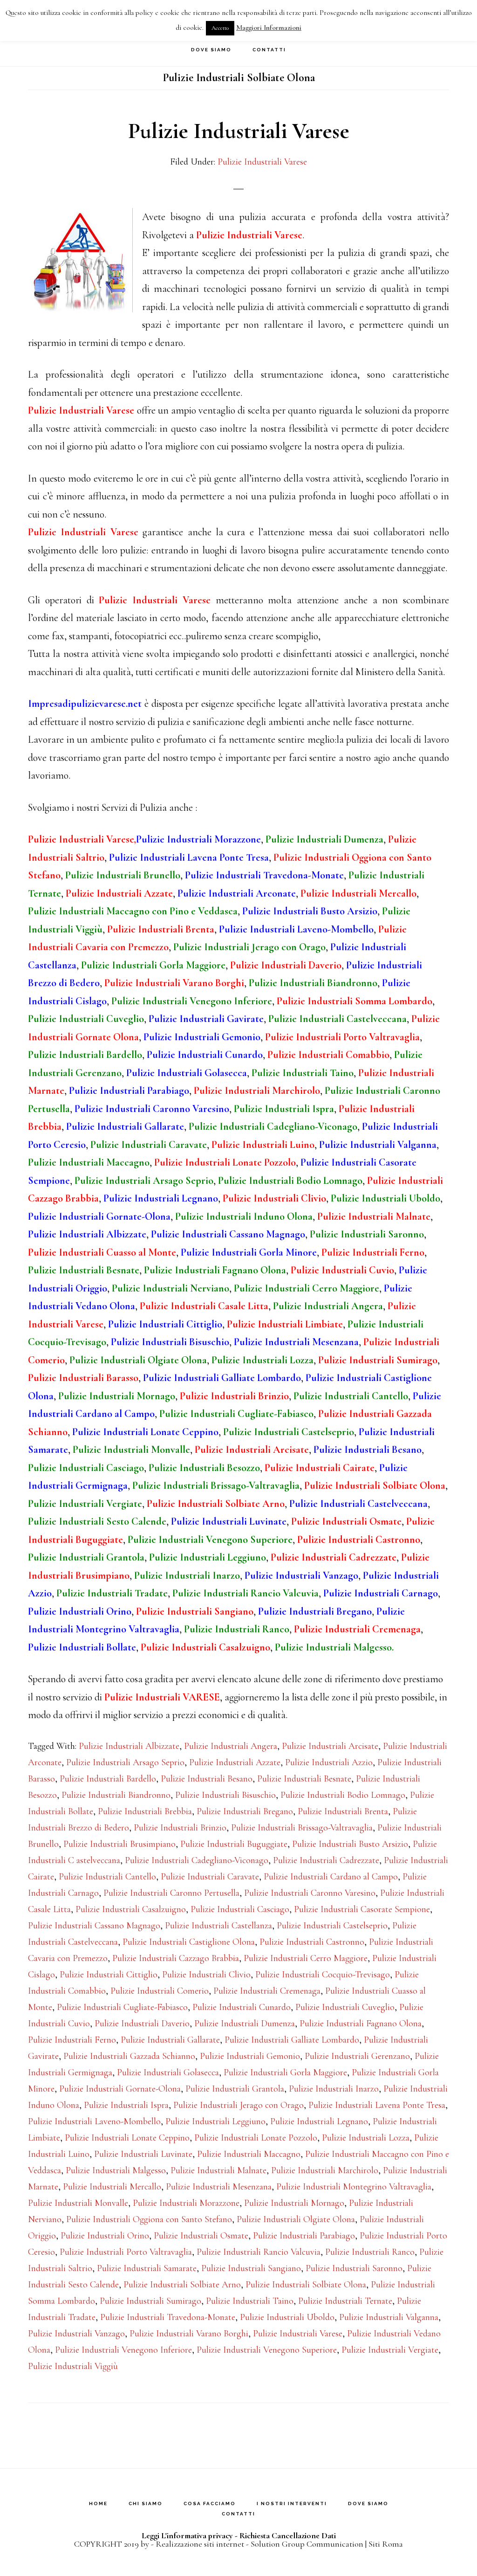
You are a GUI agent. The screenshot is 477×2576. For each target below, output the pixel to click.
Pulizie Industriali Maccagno (249, 2154)
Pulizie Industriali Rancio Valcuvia (259, 2252)
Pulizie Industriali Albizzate (129, 1746)
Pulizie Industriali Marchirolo (325, 2170)
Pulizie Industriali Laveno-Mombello (94, 2121)
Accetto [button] (220, 28)
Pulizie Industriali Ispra (126, 2105)
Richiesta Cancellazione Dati (288, 2535)
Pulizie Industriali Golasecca (168, 2072)
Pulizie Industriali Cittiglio (109, 1975)
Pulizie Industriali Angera (231, 1746)
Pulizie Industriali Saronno (354, 2268)
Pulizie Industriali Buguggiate (234, 1844)
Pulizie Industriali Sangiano (251, 2268)
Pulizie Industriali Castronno (312, 1942)
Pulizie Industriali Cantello (107, 1877)
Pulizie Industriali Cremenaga (267, 1991)
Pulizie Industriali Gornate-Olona (120, 2089)
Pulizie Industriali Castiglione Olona (189, 1942)
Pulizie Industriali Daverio (142, 2024)
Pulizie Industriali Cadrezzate (326, 1860)
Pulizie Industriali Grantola (235, 2089)
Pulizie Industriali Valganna (389, 2317)
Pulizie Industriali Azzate (235, 1762)
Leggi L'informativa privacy (187, 2535)
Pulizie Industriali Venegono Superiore (267, 2350)
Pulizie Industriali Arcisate (330, 1746)
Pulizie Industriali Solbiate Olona (306, 2285)
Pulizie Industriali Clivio (206, 1975)
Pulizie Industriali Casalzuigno (131, 1909)
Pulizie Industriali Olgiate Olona (296, 2219)
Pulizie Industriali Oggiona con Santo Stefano (149, 2219)
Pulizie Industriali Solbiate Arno (182, 2285)
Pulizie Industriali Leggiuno (215, 2121)
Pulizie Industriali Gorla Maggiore (285, 2072)
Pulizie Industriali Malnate (218, 2170)
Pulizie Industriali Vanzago (76, 2334)
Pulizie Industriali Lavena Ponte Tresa (377, 2105)
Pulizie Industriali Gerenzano (357, 2056)
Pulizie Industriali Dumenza (245, 2024)
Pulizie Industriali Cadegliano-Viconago (197, 1860)
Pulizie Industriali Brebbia (145, 1811)
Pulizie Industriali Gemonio (250, 2056)
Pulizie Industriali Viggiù (73, 2366)
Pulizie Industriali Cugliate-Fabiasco (122, 2007)
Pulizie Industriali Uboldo (287, 2317)
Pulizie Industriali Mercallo (112, 2187)
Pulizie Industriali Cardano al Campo (331, 1877)
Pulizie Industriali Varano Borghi (189, 2334)
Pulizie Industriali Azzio (329, 1762)
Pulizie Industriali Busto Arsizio (350, 1844)
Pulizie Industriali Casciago (240, 1909)
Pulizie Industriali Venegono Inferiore (123, 2350)
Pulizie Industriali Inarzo (334, 2089)
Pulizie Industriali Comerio (160, 1991)
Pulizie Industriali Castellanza (218, 1926)
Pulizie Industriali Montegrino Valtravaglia (354, 2187)
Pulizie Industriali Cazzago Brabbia (176, 1958)
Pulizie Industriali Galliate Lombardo (292, 2040)
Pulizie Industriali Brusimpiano (119, 1844)
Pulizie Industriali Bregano (245, 1811)
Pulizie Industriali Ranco (370, 2252)
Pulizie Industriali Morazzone (186, 2203)
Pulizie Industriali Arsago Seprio (125, 1762)
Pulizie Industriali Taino (250, 2301)
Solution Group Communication (307, 2544)
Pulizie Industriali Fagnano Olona (361, 2024)
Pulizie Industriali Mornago (294, 2203)
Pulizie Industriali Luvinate (143, 2154)
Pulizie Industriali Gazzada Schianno (129, 2056)
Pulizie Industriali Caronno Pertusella (171, 1893)
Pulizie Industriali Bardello (108, 1779)
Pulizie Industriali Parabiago (304, 2236)
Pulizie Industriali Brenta (343, 1811)
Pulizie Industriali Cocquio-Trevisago (323, 1975)
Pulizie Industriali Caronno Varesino (310, 1893)
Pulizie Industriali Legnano (319, 2121)
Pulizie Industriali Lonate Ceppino (127, 2138)
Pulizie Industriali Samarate (147, 2268)
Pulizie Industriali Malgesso (116, 2170)
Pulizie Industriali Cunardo (242, 2007)
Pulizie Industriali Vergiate (390, 2350)
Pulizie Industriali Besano (207, 1779)
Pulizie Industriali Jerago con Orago (238, 2105)
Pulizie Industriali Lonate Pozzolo (256, 2138)
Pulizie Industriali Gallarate (170, 2040)
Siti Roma (386, 2544)
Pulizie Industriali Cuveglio (345, 2007)
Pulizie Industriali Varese (239, 131)
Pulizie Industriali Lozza (366, 2138)
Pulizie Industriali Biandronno (116, 1795)
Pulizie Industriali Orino (105, 2236)
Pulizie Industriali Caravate (210, 1877)
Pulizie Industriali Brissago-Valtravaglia (302, 1828)
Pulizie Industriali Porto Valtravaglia (126, 2252)
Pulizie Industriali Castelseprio (332, 1926)
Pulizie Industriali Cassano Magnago (94, 1926)
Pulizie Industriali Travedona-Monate (168, 2317)
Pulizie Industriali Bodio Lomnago (343, 1795)
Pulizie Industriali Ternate (345, 2301)
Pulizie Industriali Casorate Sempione (362, 1909)
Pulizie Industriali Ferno (72, 2040)
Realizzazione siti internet (200, 2544)
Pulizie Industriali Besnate (304, 1779)
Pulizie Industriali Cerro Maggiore (306, 1958)
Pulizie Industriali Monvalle (78, 2203)
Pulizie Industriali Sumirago (150, 2301)
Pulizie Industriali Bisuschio (225, 1795)
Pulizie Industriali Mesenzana (219, 2187)
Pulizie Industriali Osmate (201, 2236)
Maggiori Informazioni (269, 28)
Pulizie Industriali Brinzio (180, 1828)
